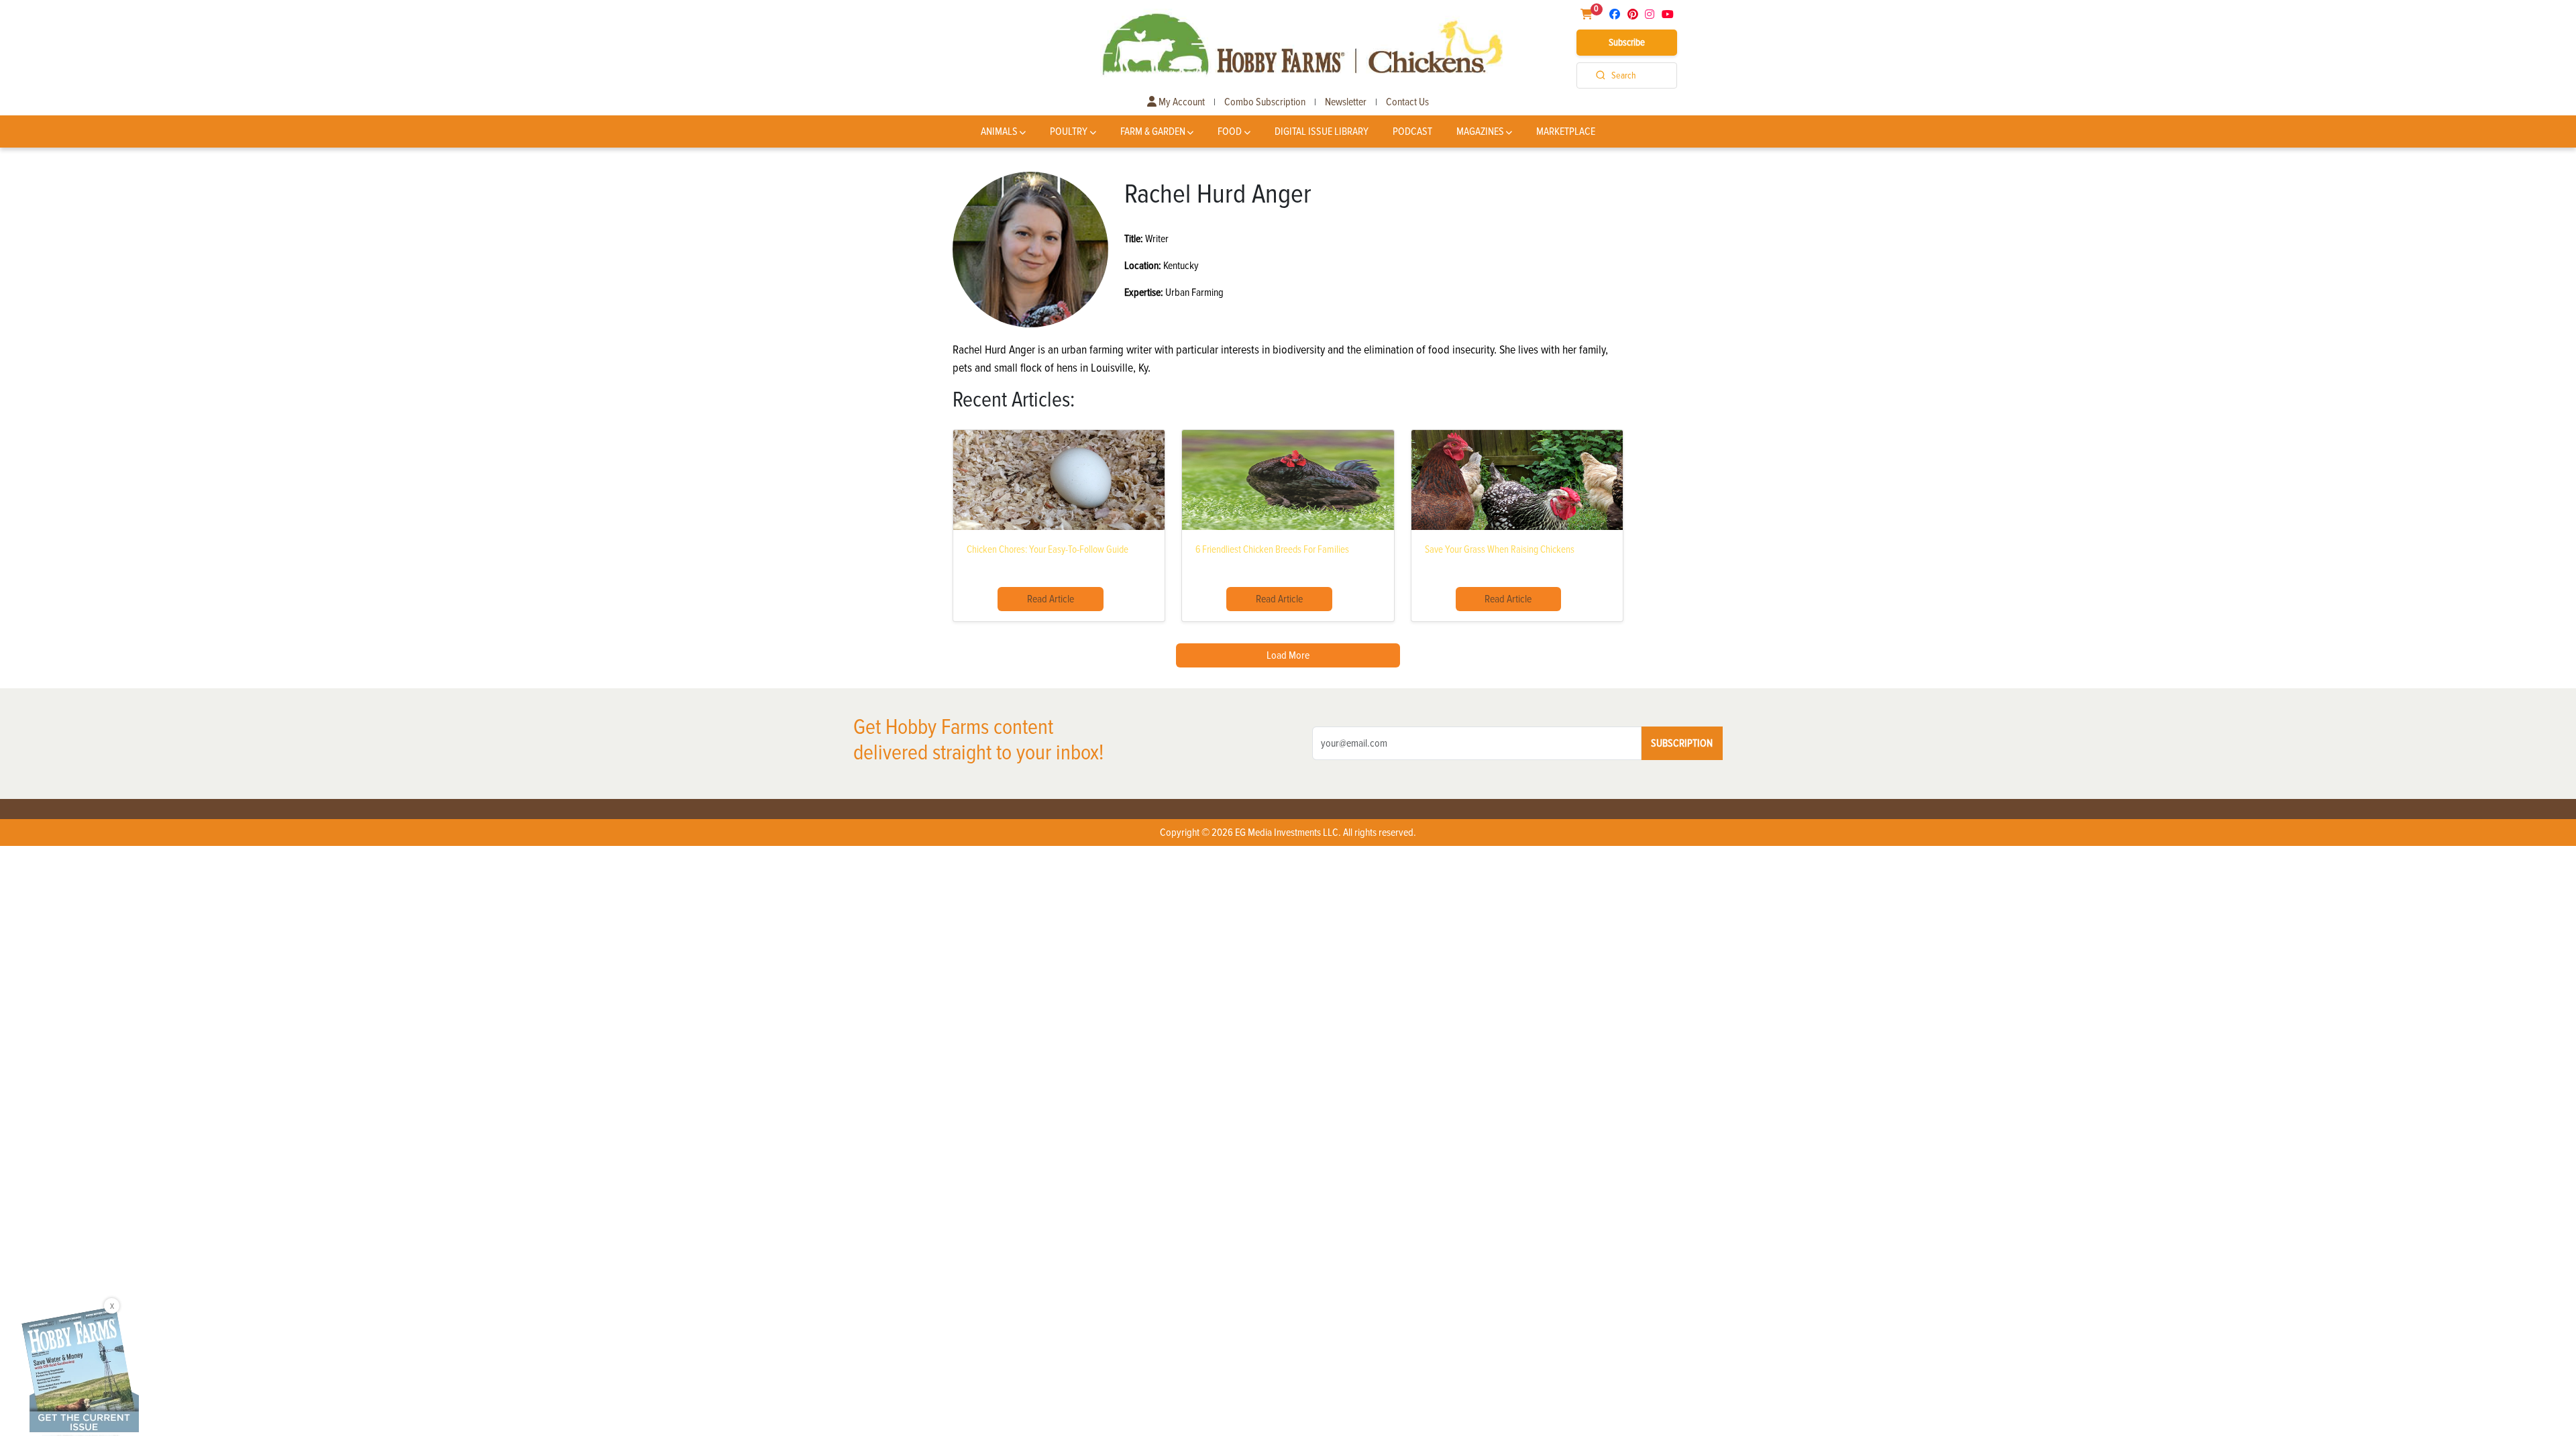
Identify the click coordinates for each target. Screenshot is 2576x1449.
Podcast (1412, 131)
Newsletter (1346, 102)
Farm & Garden (1153, 131)
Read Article (1051, 599)
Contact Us (1407, 102)
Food (1230, 131)
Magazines (1480, 131)
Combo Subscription (1265, 102)
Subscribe (1627, 42)
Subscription (1682, 743)
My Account (1181, 102)
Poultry (1069, 131)
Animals (999, 131)
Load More (1288, 655)
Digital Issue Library (1322, 131)
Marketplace (1566, 131)
